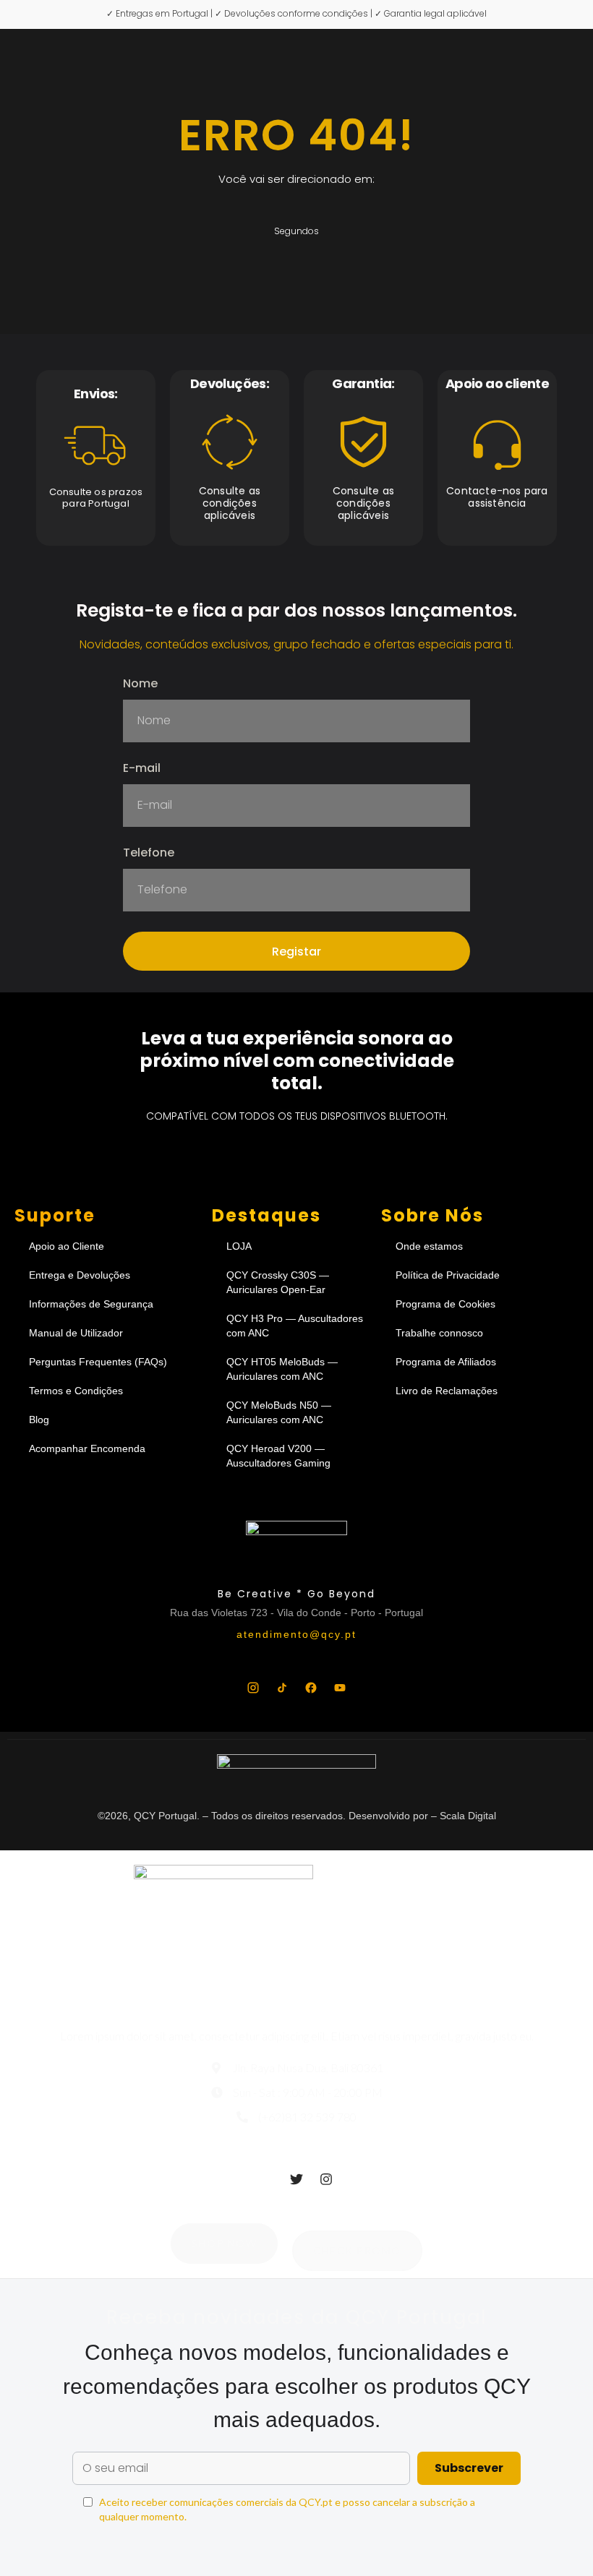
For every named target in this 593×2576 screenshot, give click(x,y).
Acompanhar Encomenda (87, 1448)
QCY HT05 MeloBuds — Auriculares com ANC (282, 1369)
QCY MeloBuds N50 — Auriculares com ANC (279, 1412)
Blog (39, 1420)
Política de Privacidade (448, 1275)
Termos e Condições (76, 1391)
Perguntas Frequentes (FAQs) (98, 1362)
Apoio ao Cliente (67, 1246)
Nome (140, 685)
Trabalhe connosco (439, 1333)
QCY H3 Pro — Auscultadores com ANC (295, 1326)
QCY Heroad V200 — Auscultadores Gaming (278, 1456)
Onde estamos (429, 1246)
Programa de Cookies (445, 1304)
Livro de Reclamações (447, 1391)
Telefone (149, 854)
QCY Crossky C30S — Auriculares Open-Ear (278, 1282)
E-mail (142, 769)
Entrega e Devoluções (80, 1275)
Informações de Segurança (91, 1304)
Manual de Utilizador (76, 1333)
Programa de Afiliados (446, 1362)
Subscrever (469, 2468)
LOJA (239, 1246)
